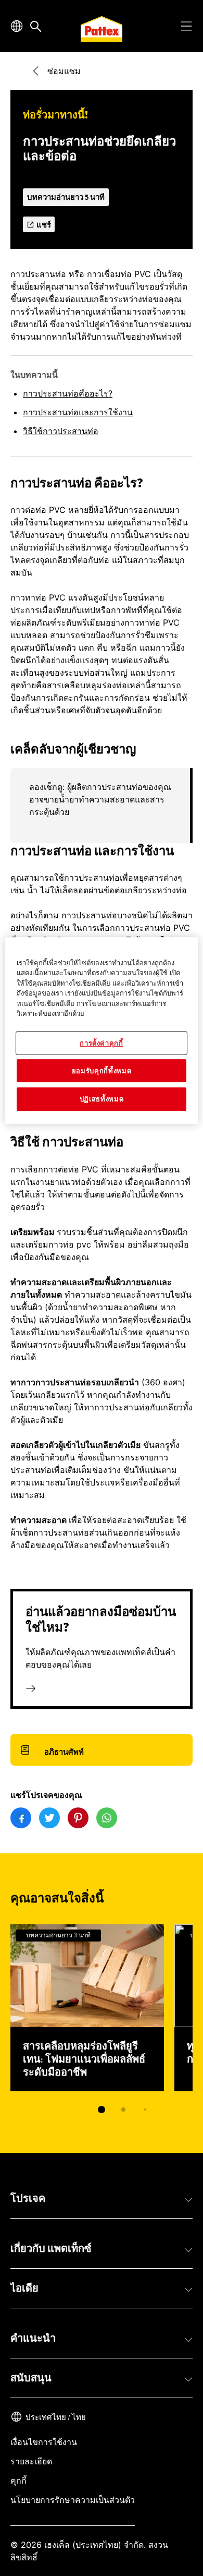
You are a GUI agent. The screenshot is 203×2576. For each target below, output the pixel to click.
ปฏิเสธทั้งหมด (102, 1099)
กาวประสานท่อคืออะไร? (68, 393)
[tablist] (102, 2110)
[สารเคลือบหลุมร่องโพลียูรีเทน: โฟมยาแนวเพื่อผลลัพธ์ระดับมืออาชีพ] (87, 2008)
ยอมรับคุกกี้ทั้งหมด (102, 1071)
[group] (102, 806)
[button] (102, 2199)
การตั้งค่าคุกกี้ (102, 1043)
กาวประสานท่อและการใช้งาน (78, 412)
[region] (102, 1031)
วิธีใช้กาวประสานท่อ (61, 431)
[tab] (102, 2110)
